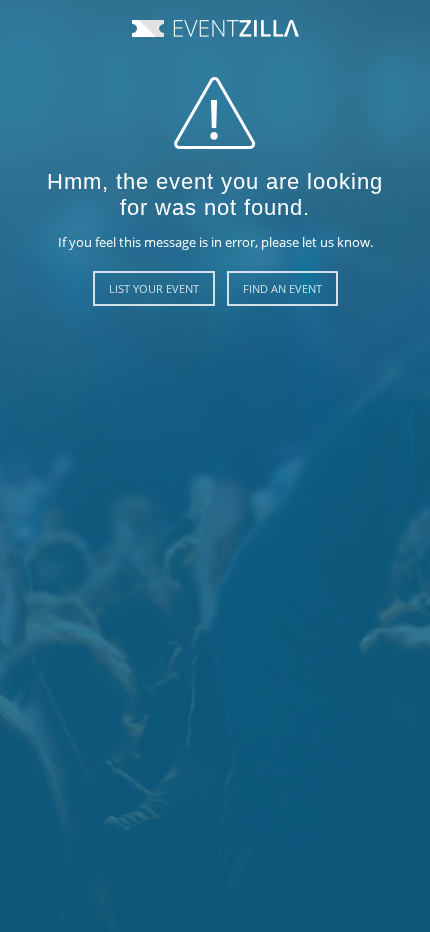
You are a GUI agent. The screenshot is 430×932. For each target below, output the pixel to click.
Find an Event (282, 288)
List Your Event (154, 288)
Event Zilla (215, 28)
